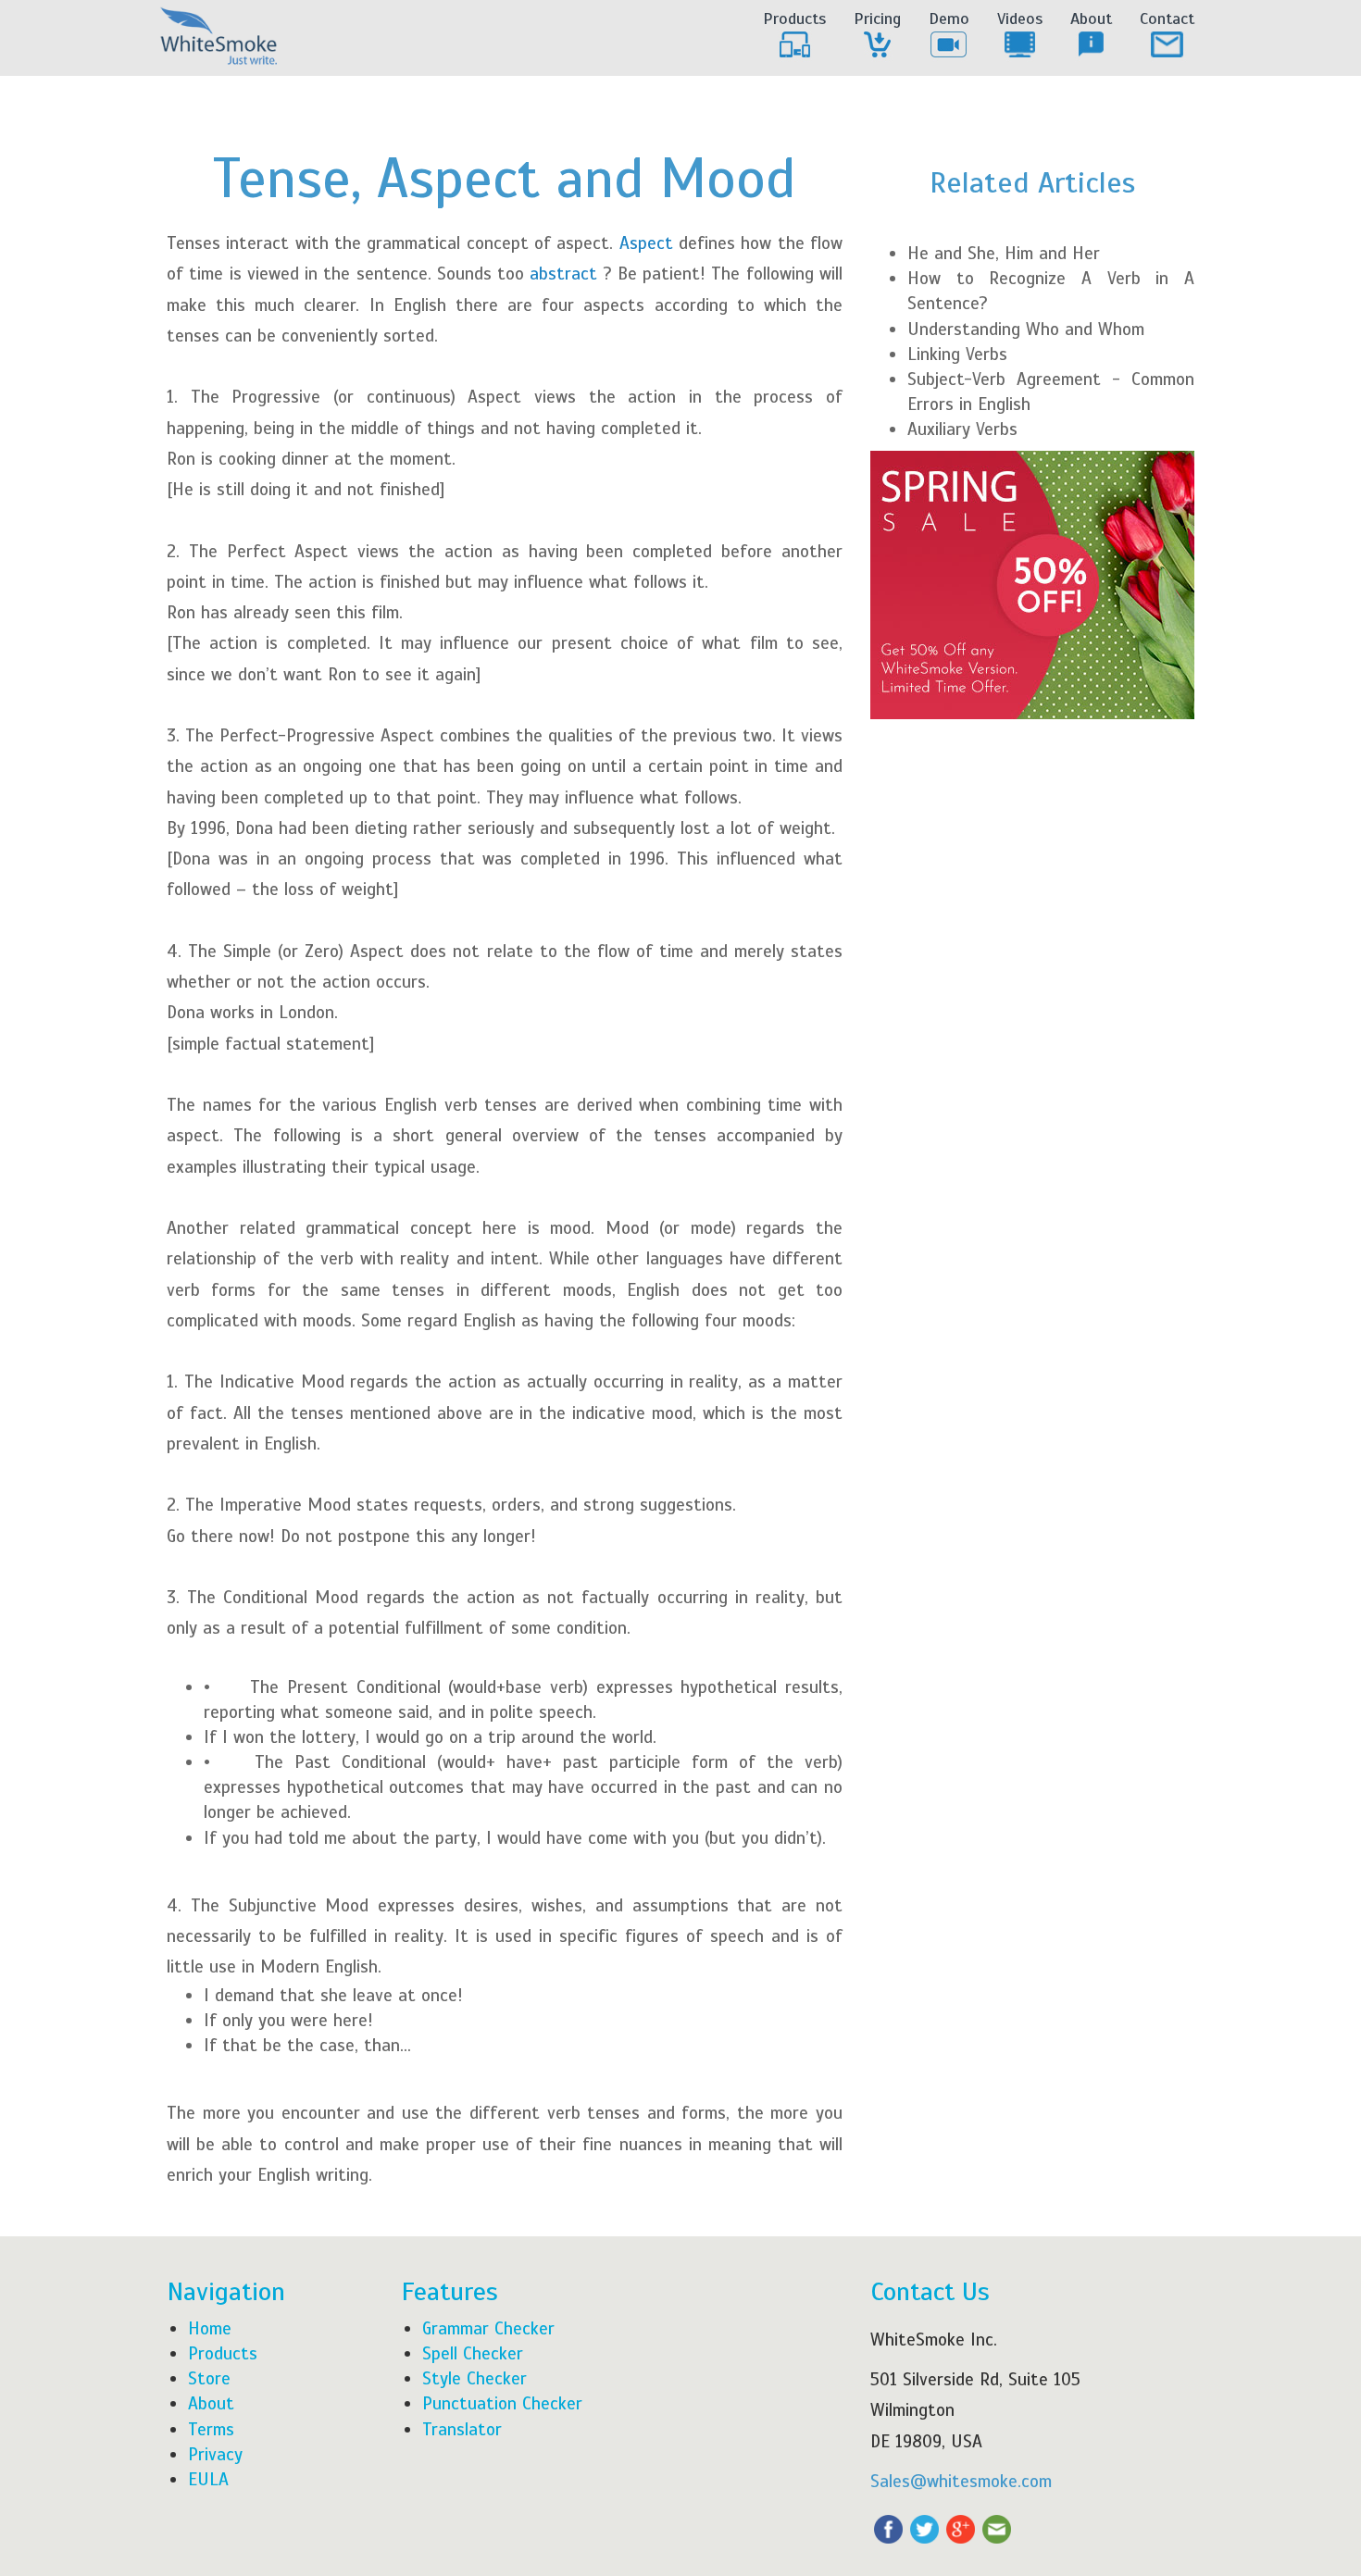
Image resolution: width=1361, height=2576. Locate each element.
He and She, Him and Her (1004, 253)
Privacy (215, 2454)
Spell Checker (473, 2353)
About (1091, 19)
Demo (949, 19)
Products (794, 19)
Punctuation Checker (502, 2403)
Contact (1167, 19)
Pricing (877, 19)
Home (210, 2328)
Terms (211, 2429)
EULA (208, 2479)
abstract (563, 274)
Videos (1020, 19)
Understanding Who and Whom (1026, 329)
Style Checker (474, 2378)
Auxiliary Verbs (962, 429)
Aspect (649, 243)
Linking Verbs (957, 354)
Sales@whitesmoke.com (961, 2481)
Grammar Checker (488, 2328)
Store (209, 2378)
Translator (462, 2429)
